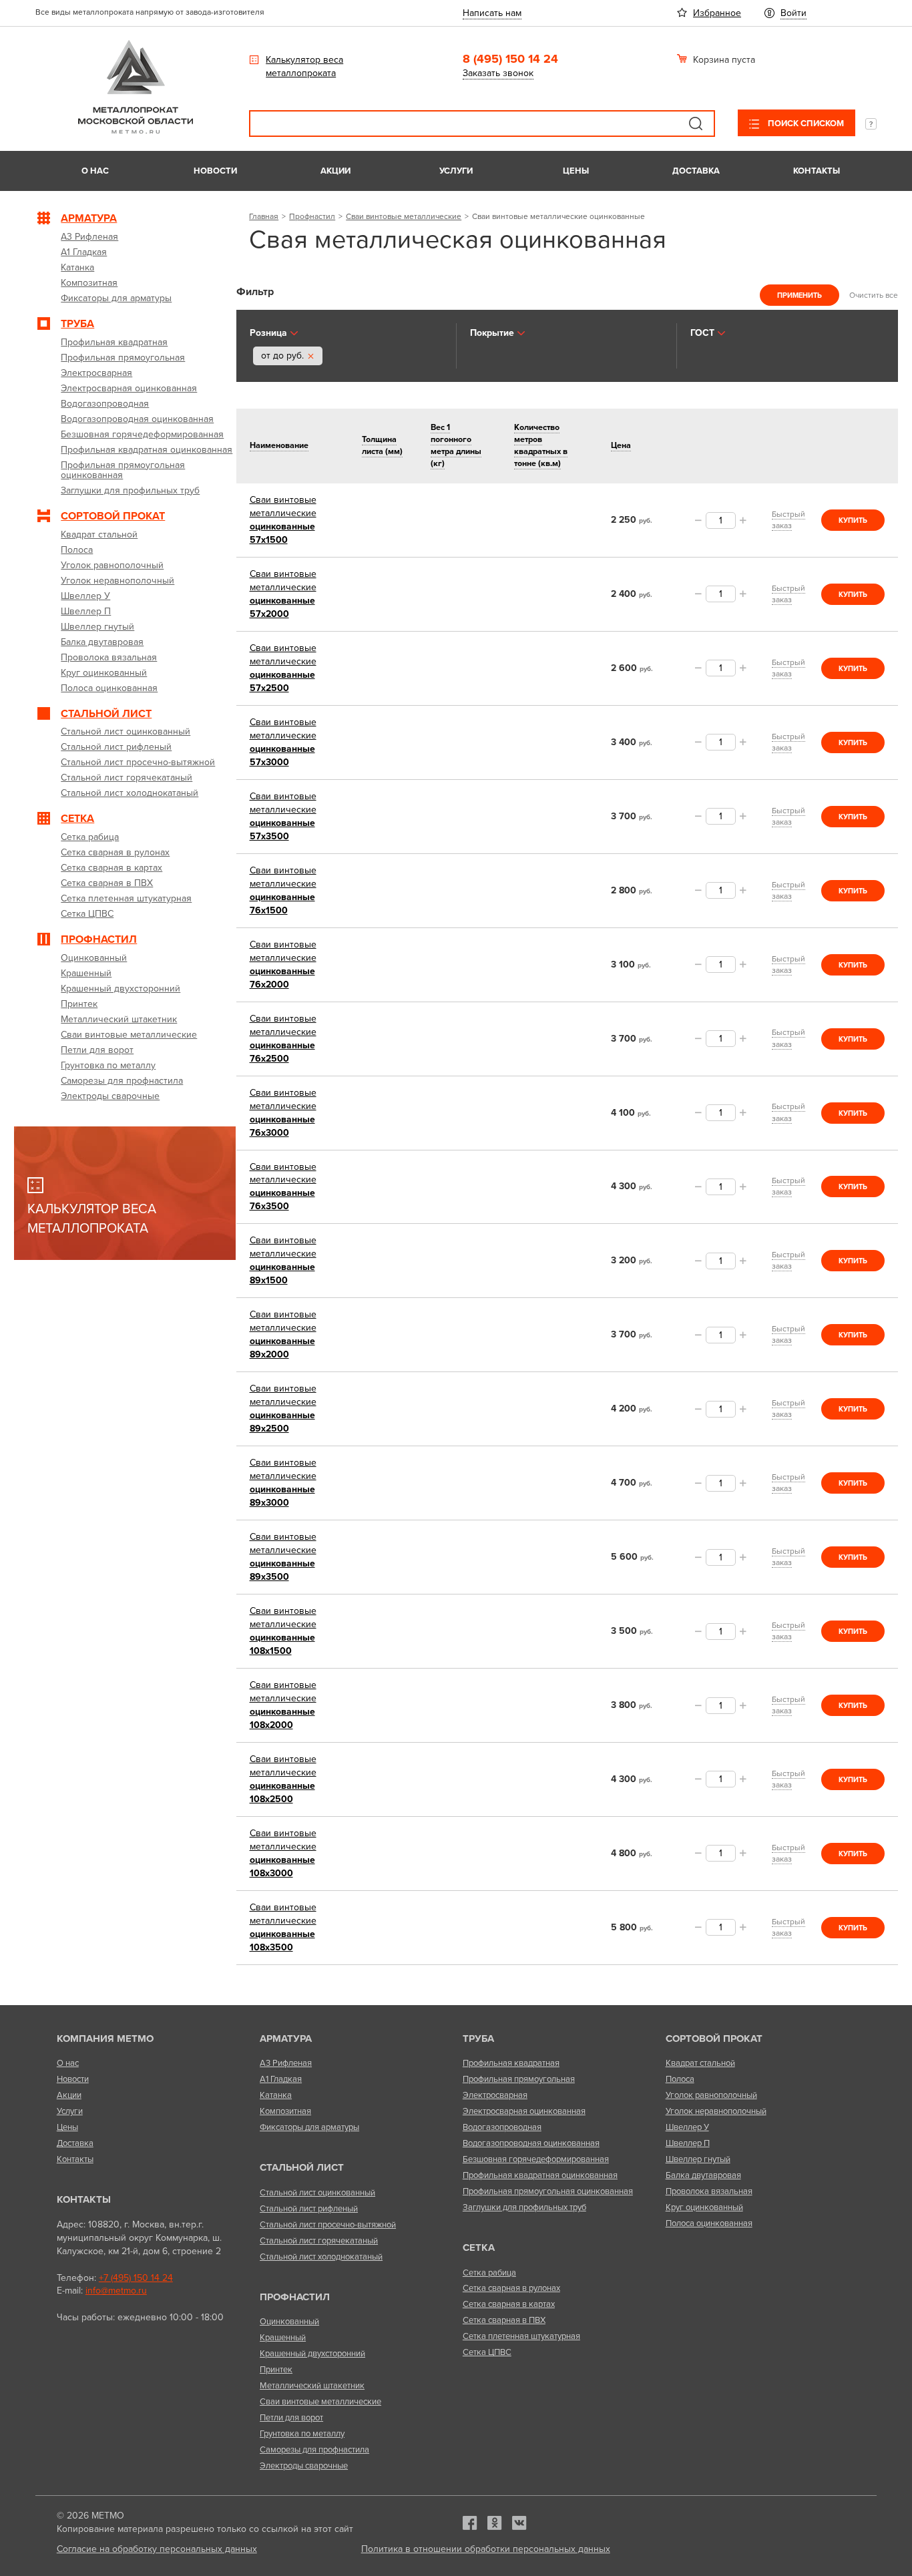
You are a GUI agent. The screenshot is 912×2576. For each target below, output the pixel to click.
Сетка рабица (489, 2273)
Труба (478, 2038)
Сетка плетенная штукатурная (521, 2336)
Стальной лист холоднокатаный (321, 2257)
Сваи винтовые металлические (404, 216)
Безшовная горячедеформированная (536, 2159)
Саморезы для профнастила (314, 2450)
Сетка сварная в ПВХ (504, 2320)
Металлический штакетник (312, 2386)
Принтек (276, 2370)
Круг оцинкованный (704, 2207)
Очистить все (874, 295)
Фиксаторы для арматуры (309, 2127)
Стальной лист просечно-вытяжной (328, 2225)
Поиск (696, 124)
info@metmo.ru (116, 2291)
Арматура (286, 2038)
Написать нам (492, 13)
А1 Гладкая (281, 2079)
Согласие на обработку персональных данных (157, 2549)
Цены (576, 171)
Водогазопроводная (502, 2127)
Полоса (680, 2079)
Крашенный (283, 2338)
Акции (335, 171)
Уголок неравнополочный (716, 2111)
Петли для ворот (291, 2418)
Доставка (696, 171)
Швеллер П (688, 2143)
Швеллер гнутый (698, 2159)
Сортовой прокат (714, 2038)
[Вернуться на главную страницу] (136, 131)
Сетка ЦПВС (487, 2352)
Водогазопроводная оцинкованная (531, 2143)
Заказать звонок (498, 73)
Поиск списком (805, 124)
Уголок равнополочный (711, 2095)
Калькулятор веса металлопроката (304, 66)
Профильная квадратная (511, 2063)
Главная (264, 216)
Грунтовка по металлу (302, 2434)
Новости (215, 171)
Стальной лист (302, 2167)
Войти (793, 13)
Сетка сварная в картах (509, 2304)
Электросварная (495, 2095)
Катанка (276, 2095)
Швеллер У (687, 2127)
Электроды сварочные (304, 2466)
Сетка (479, 2247)
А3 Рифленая (286, 2063)
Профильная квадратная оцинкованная (540, 2175)
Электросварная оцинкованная (524, 2111)
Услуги (456, 171)
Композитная (285, 2111)
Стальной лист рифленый (309, 2209)
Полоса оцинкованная (709, 2223)
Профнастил (312, 216)
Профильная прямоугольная (519, 2079)
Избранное (717, 13)
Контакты (817, 171)
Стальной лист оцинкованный (317, 2193)
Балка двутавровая (703, 2175)
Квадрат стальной (700, 2063)
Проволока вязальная (709, 2191)
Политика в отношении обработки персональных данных (486, 2549)
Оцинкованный (289, 2322)
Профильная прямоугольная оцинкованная (548, 2191)
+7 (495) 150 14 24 (136, 2278)
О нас (95, 171)
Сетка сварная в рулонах (511, 2288)
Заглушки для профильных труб (524, 2207)
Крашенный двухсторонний (312, 2354)
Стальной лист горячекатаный (319, 2241)
